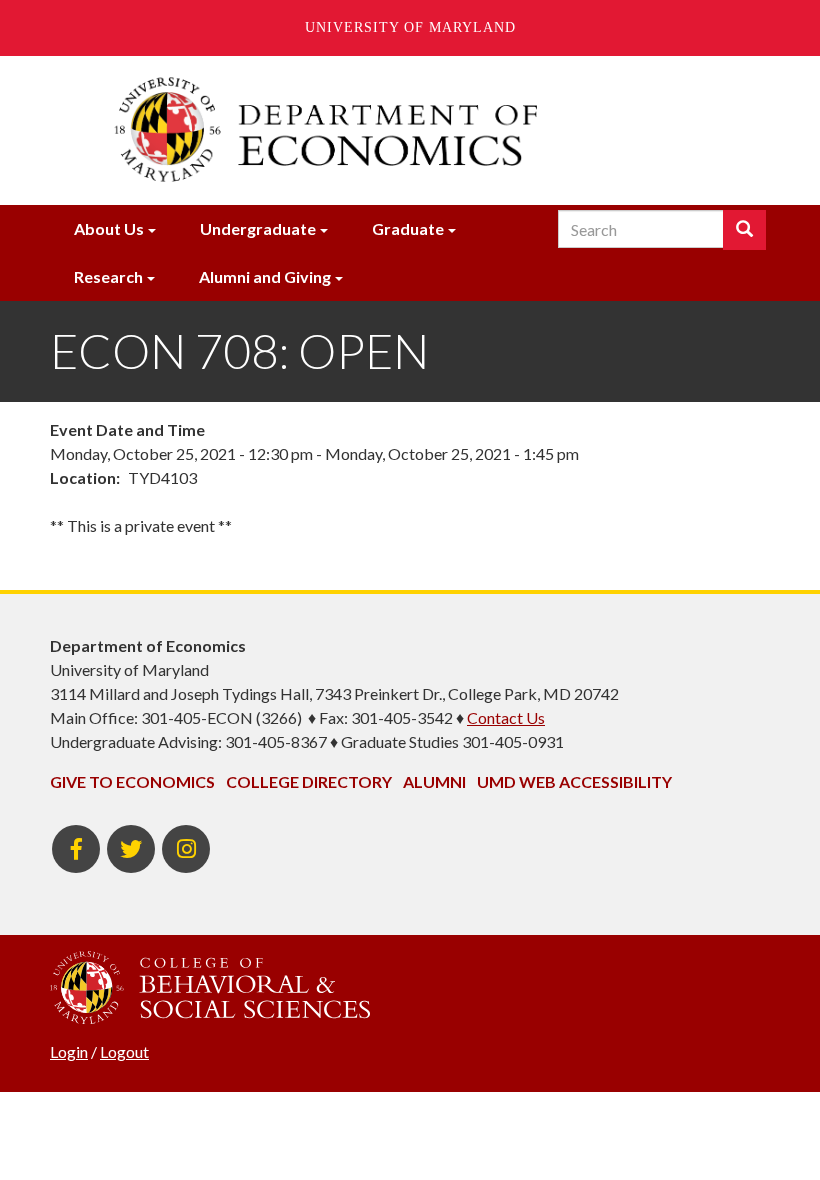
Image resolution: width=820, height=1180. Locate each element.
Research (108, 276)
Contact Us (506, 717)
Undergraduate (258, 228)
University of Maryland (410, 27)
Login (69, 1051)
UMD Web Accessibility (574, 781)
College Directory (309, 781)
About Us (109, 228)
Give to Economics (132, 781)
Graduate (408, 228)
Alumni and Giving (265, 276)
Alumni (434, 781)
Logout (124, 1051)
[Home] (410, 130)
